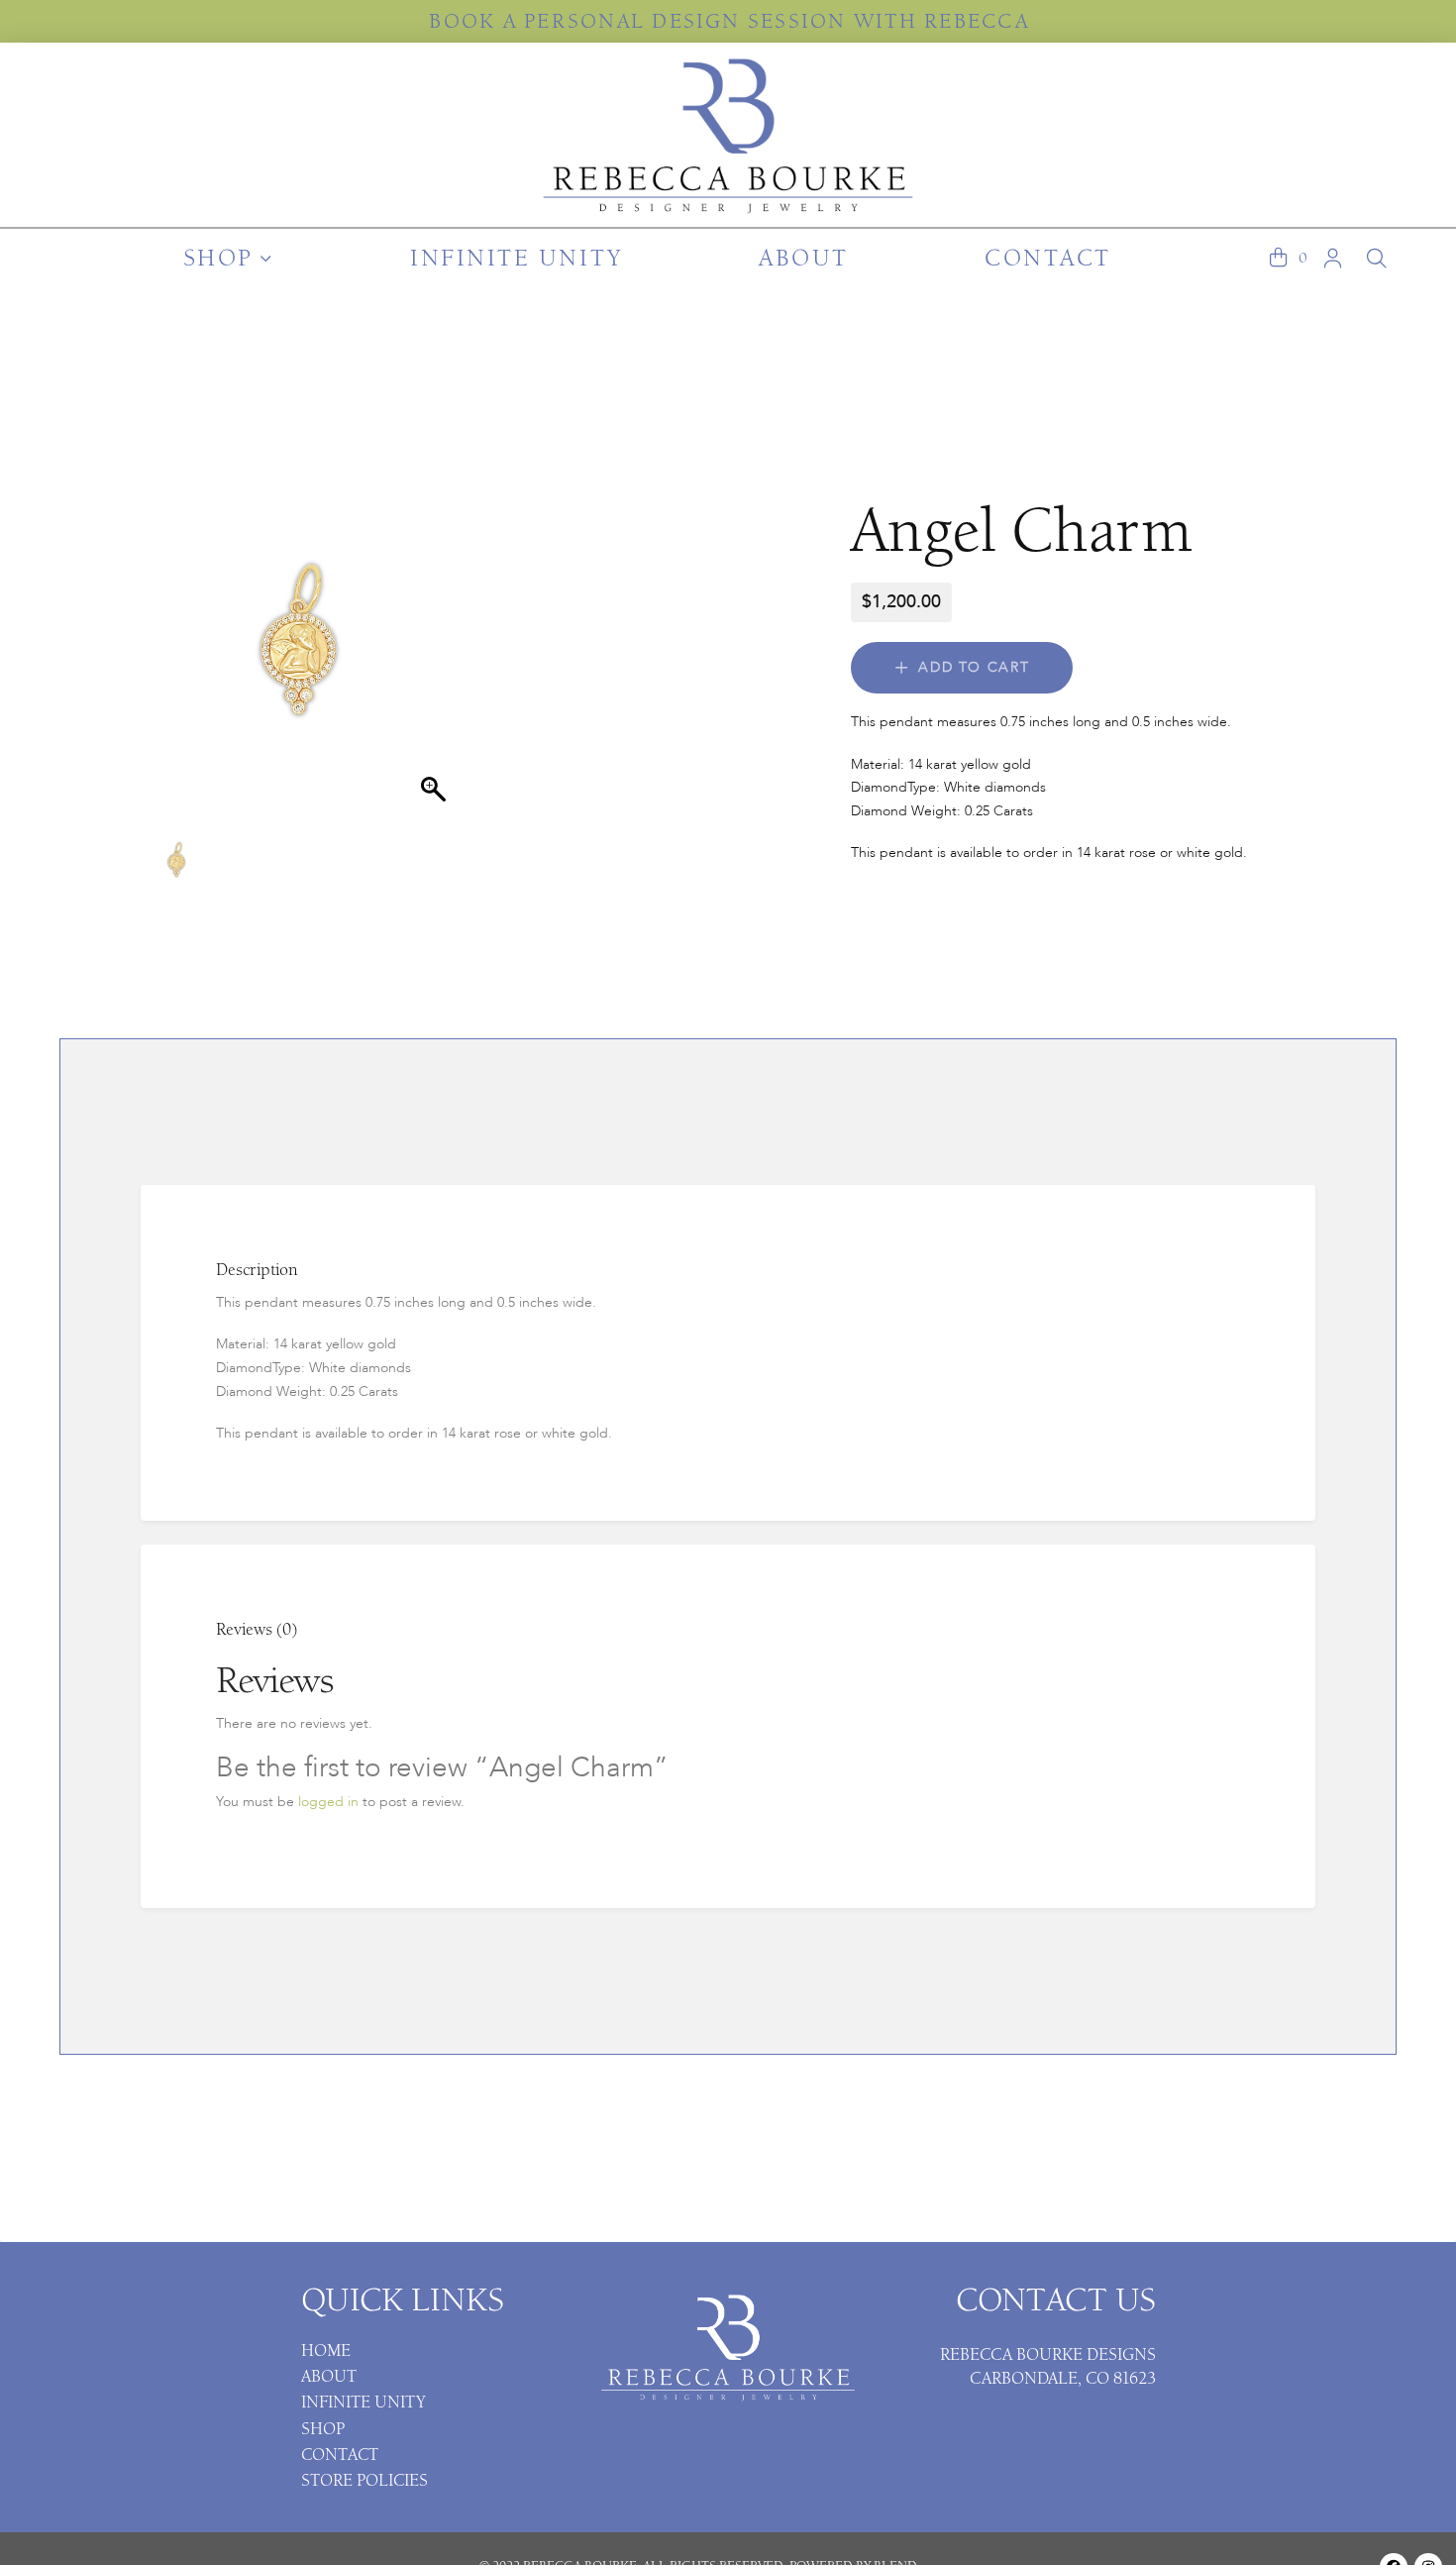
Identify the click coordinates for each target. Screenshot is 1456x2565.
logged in (328, 1802)
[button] (1278, 259)
